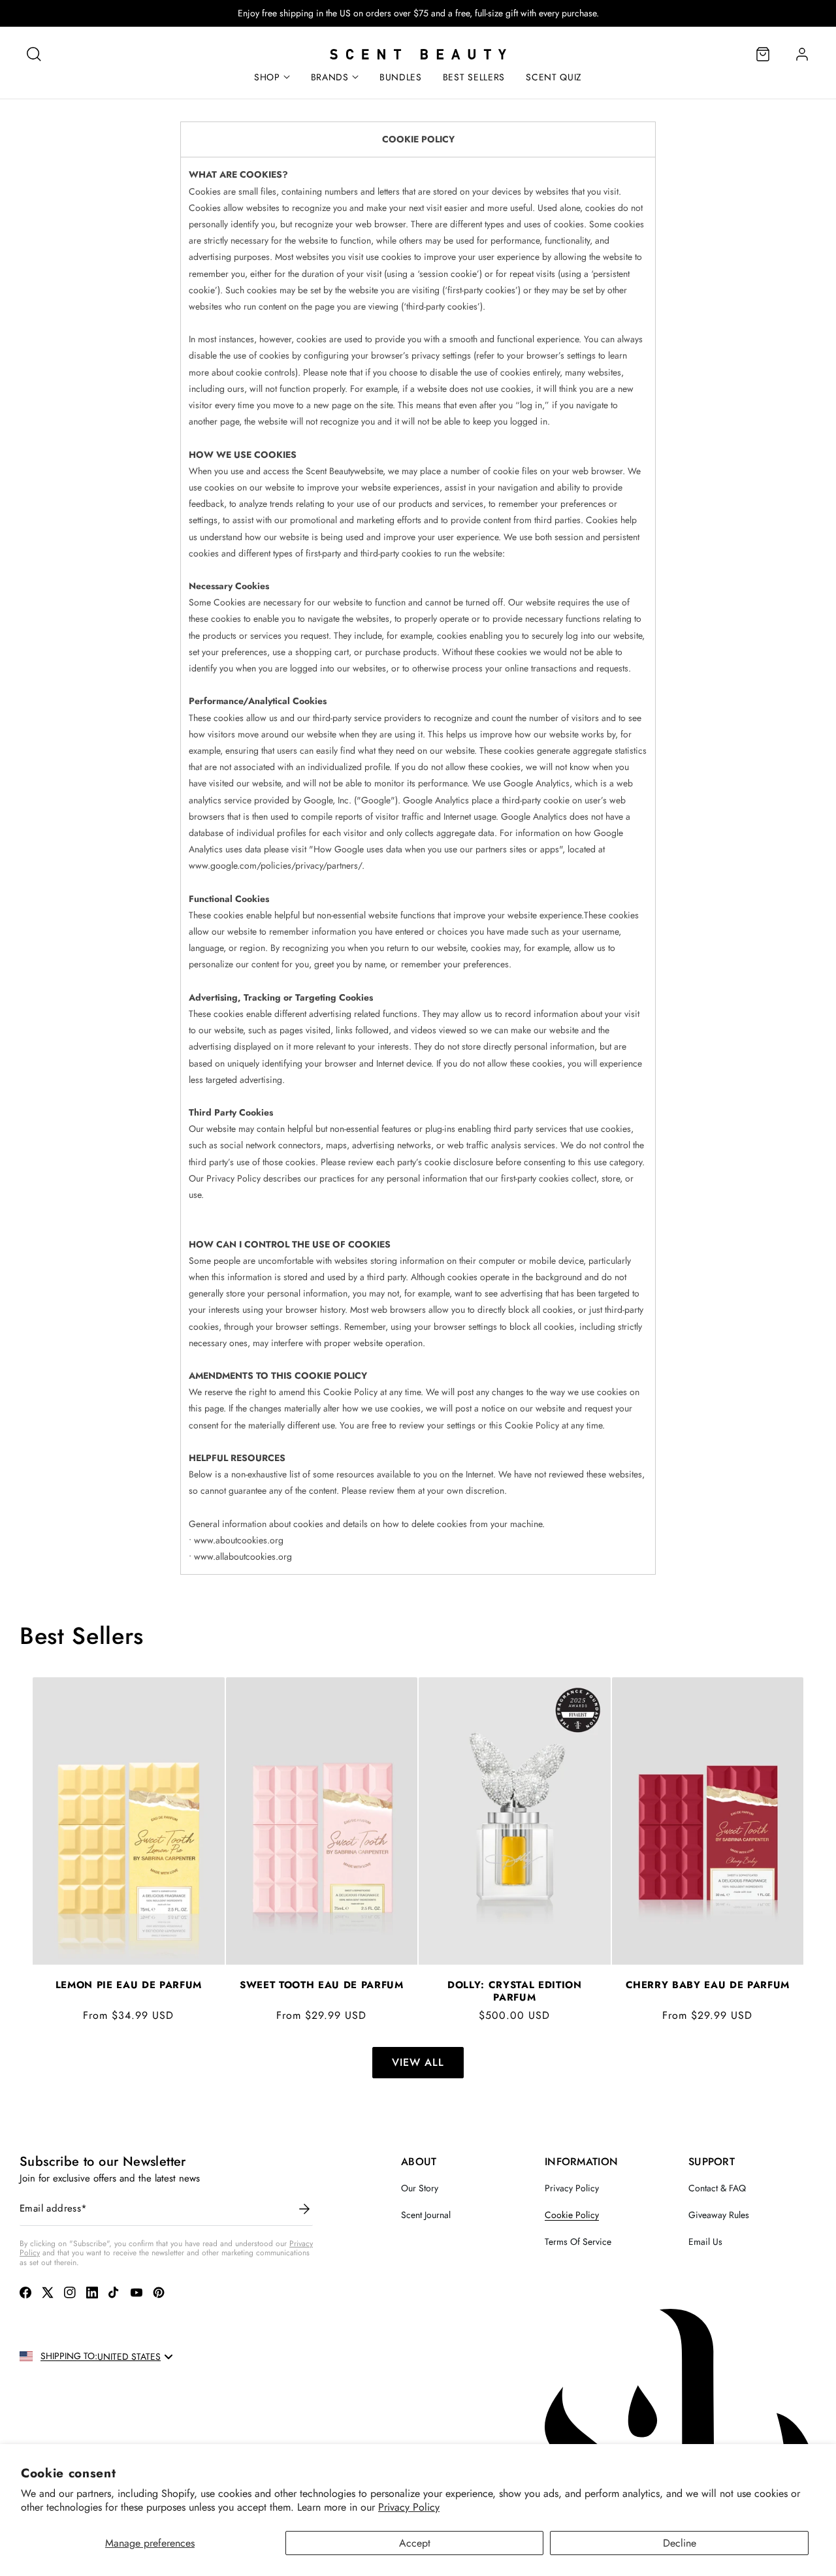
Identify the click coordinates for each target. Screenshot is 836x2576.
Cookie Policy (572, 2215)
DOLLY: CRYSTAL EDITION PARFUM (515, 1991)
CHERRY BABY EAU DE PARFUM (708, 1985)
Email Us (705, 2242)
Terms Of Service (578, 2242)
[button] (34, 54)
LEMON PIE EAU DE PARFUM (129, 1985)
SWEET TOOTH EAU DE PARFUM (322, 1985)
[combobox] (136, 2357)
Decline (680, 2543)
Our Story (420, 2188)
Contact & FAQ (717, 2188)
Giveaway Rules (719, 2215)
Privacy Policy (409, 2507)
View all (418, 2062)
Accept (415, 2543)
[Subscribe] (304, 2209)
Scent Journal (426, 2215)
